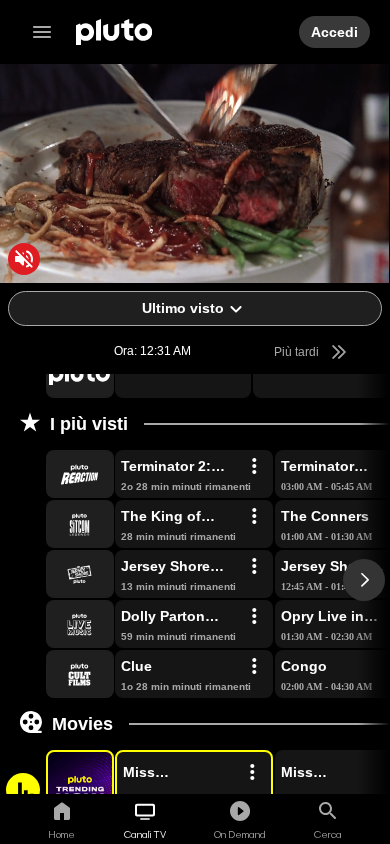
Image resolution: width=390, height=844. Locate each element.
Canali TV (145, 834)
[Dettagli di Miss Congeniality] (252, 773)
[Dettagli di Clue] (254, 667)
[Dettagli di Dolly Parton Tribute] (254, 617)
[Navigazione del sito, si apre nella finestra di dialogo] (48, 32)
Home (61, 834)
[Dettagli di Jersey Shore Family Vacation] (254, 567)
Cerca (328, 834)
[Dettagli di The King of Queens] (254, 517)
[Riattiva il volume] (24, 259)
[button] (57, 374)
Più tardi (298, 352)
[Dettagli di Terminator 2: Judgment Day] (254, 467)
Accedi (334, 32)
